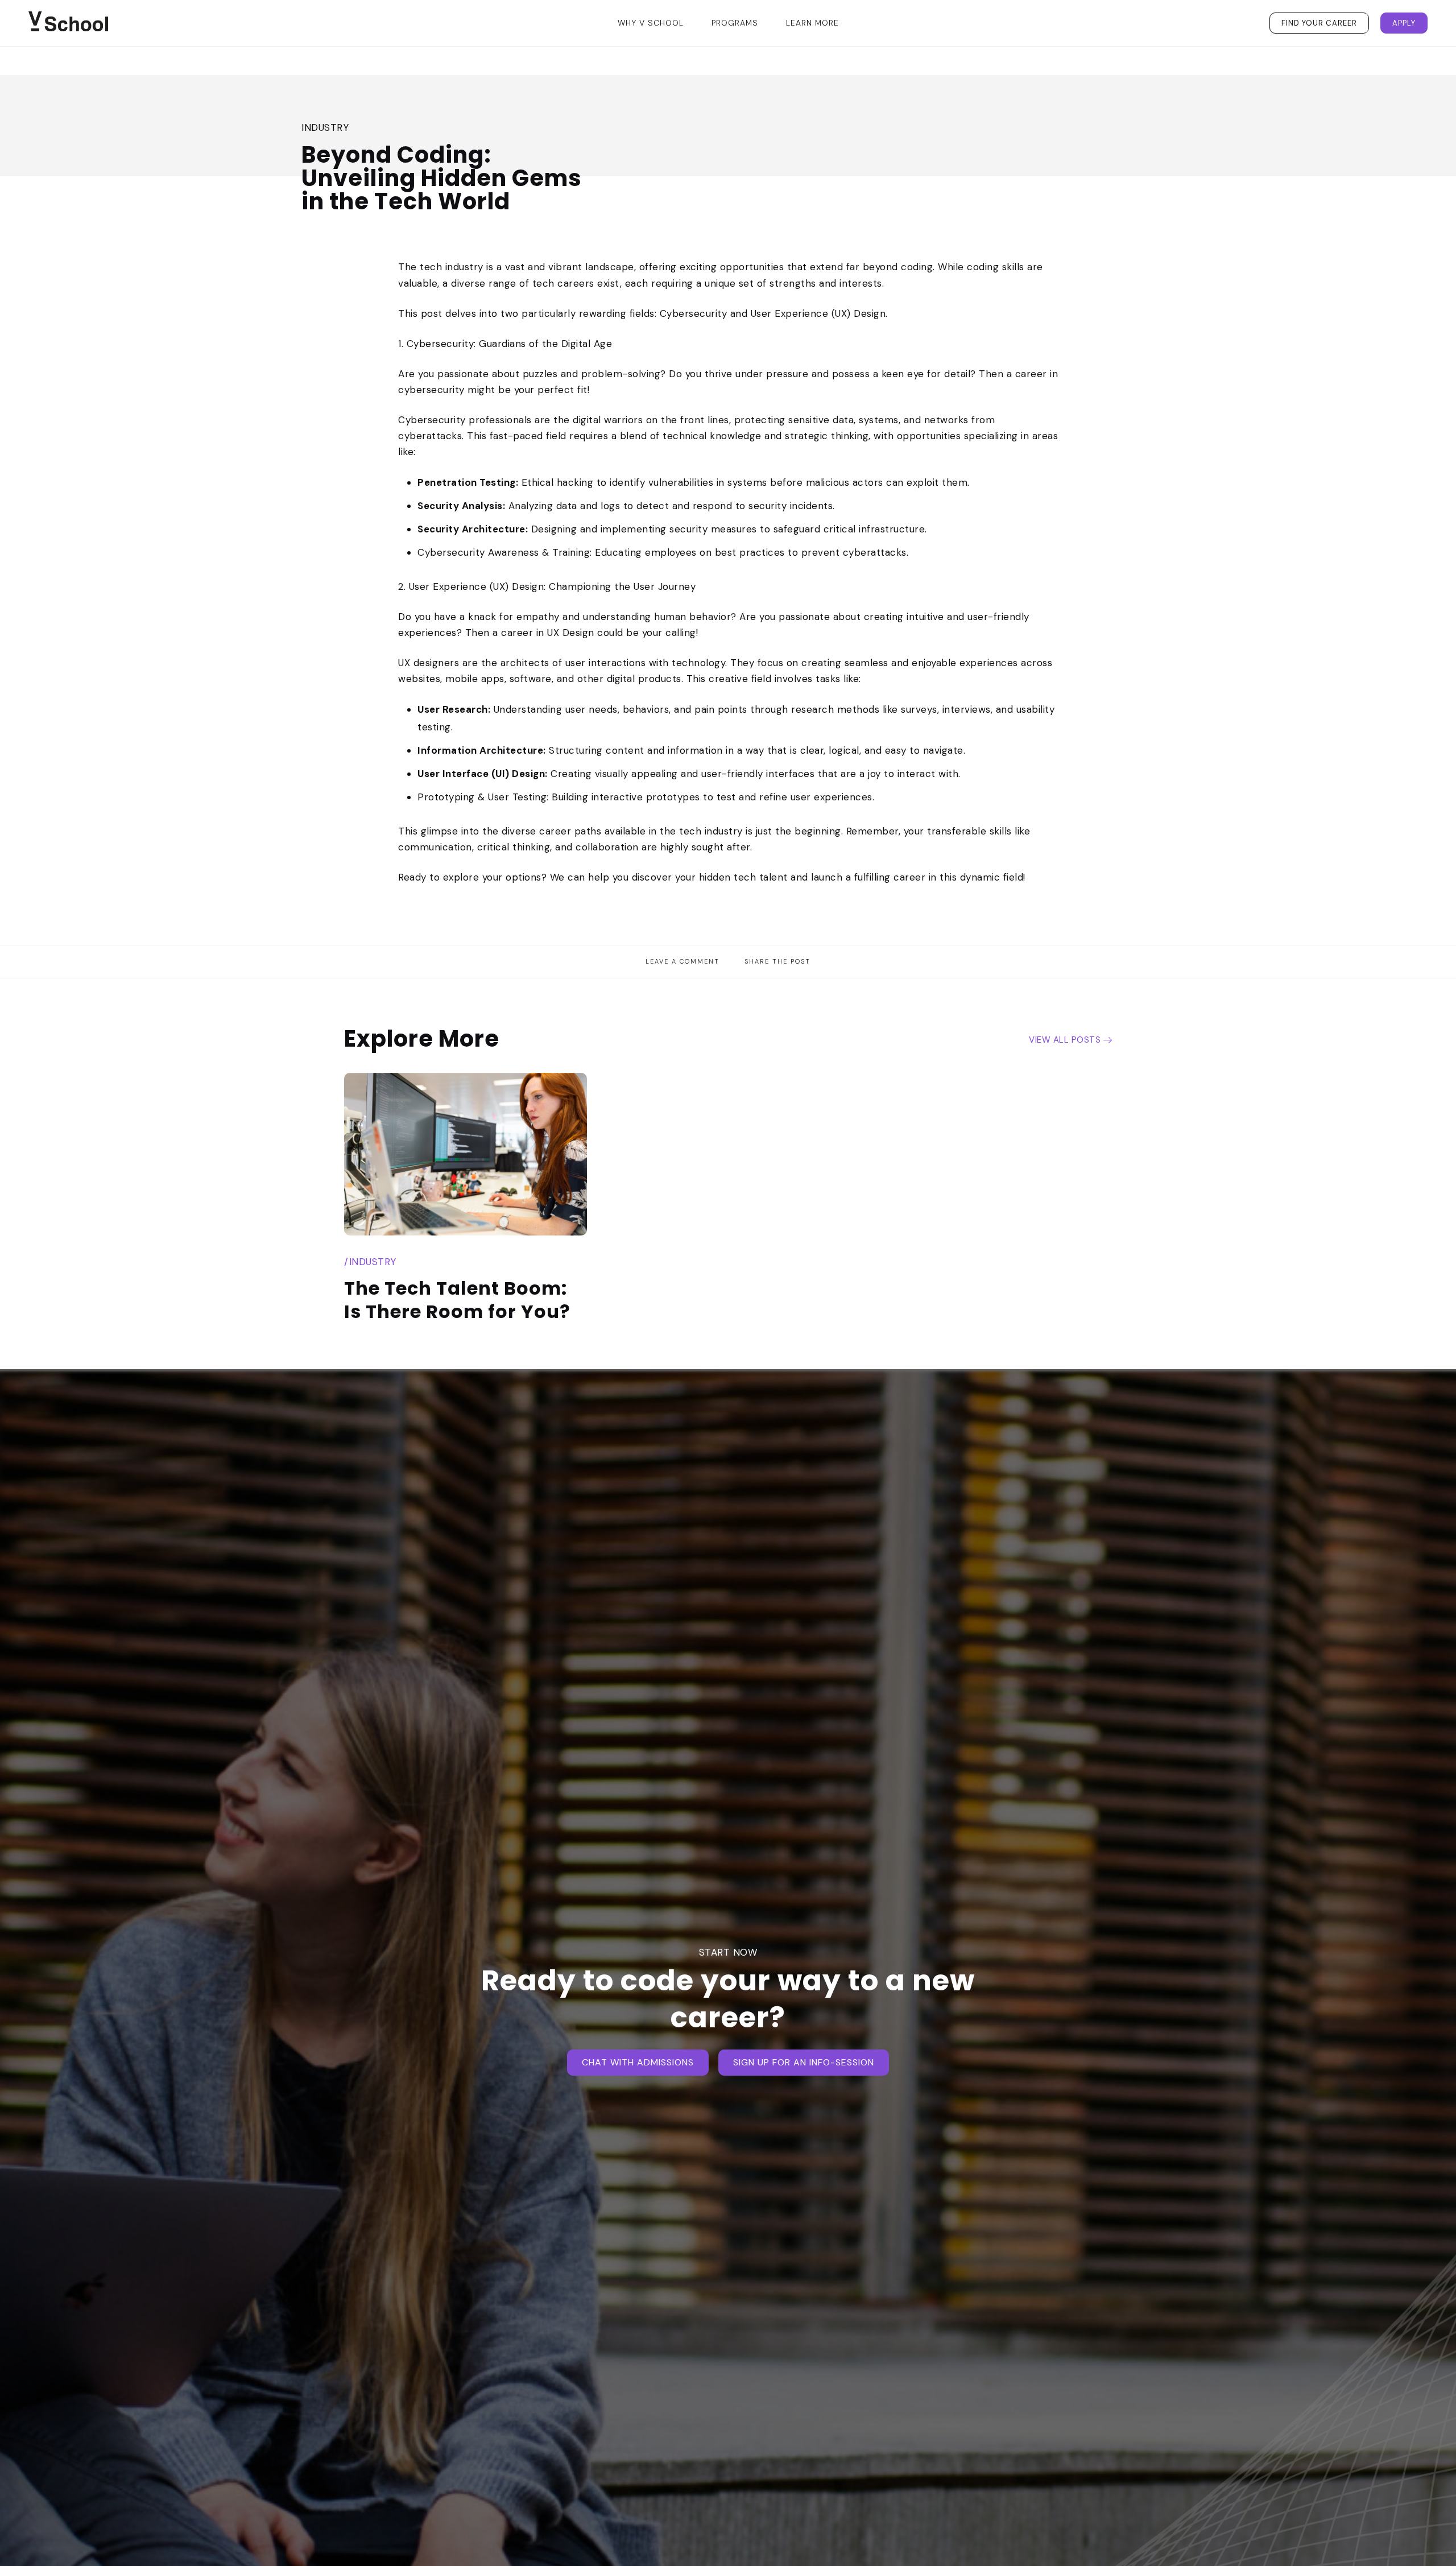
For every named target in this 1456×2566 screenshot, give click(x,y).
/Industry (370, 1262)
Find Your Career (1319, 23)
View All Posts (1065, 1040)
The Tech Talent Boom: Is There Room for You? (457, 1300)
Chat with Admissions (638, 2062)
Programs (735, 23)
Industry (325, 127)
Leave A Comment (682, 961)
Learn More (812, 23)
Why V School (651, 23)
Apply (1404, 23)
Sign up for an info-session (804, 2062)
